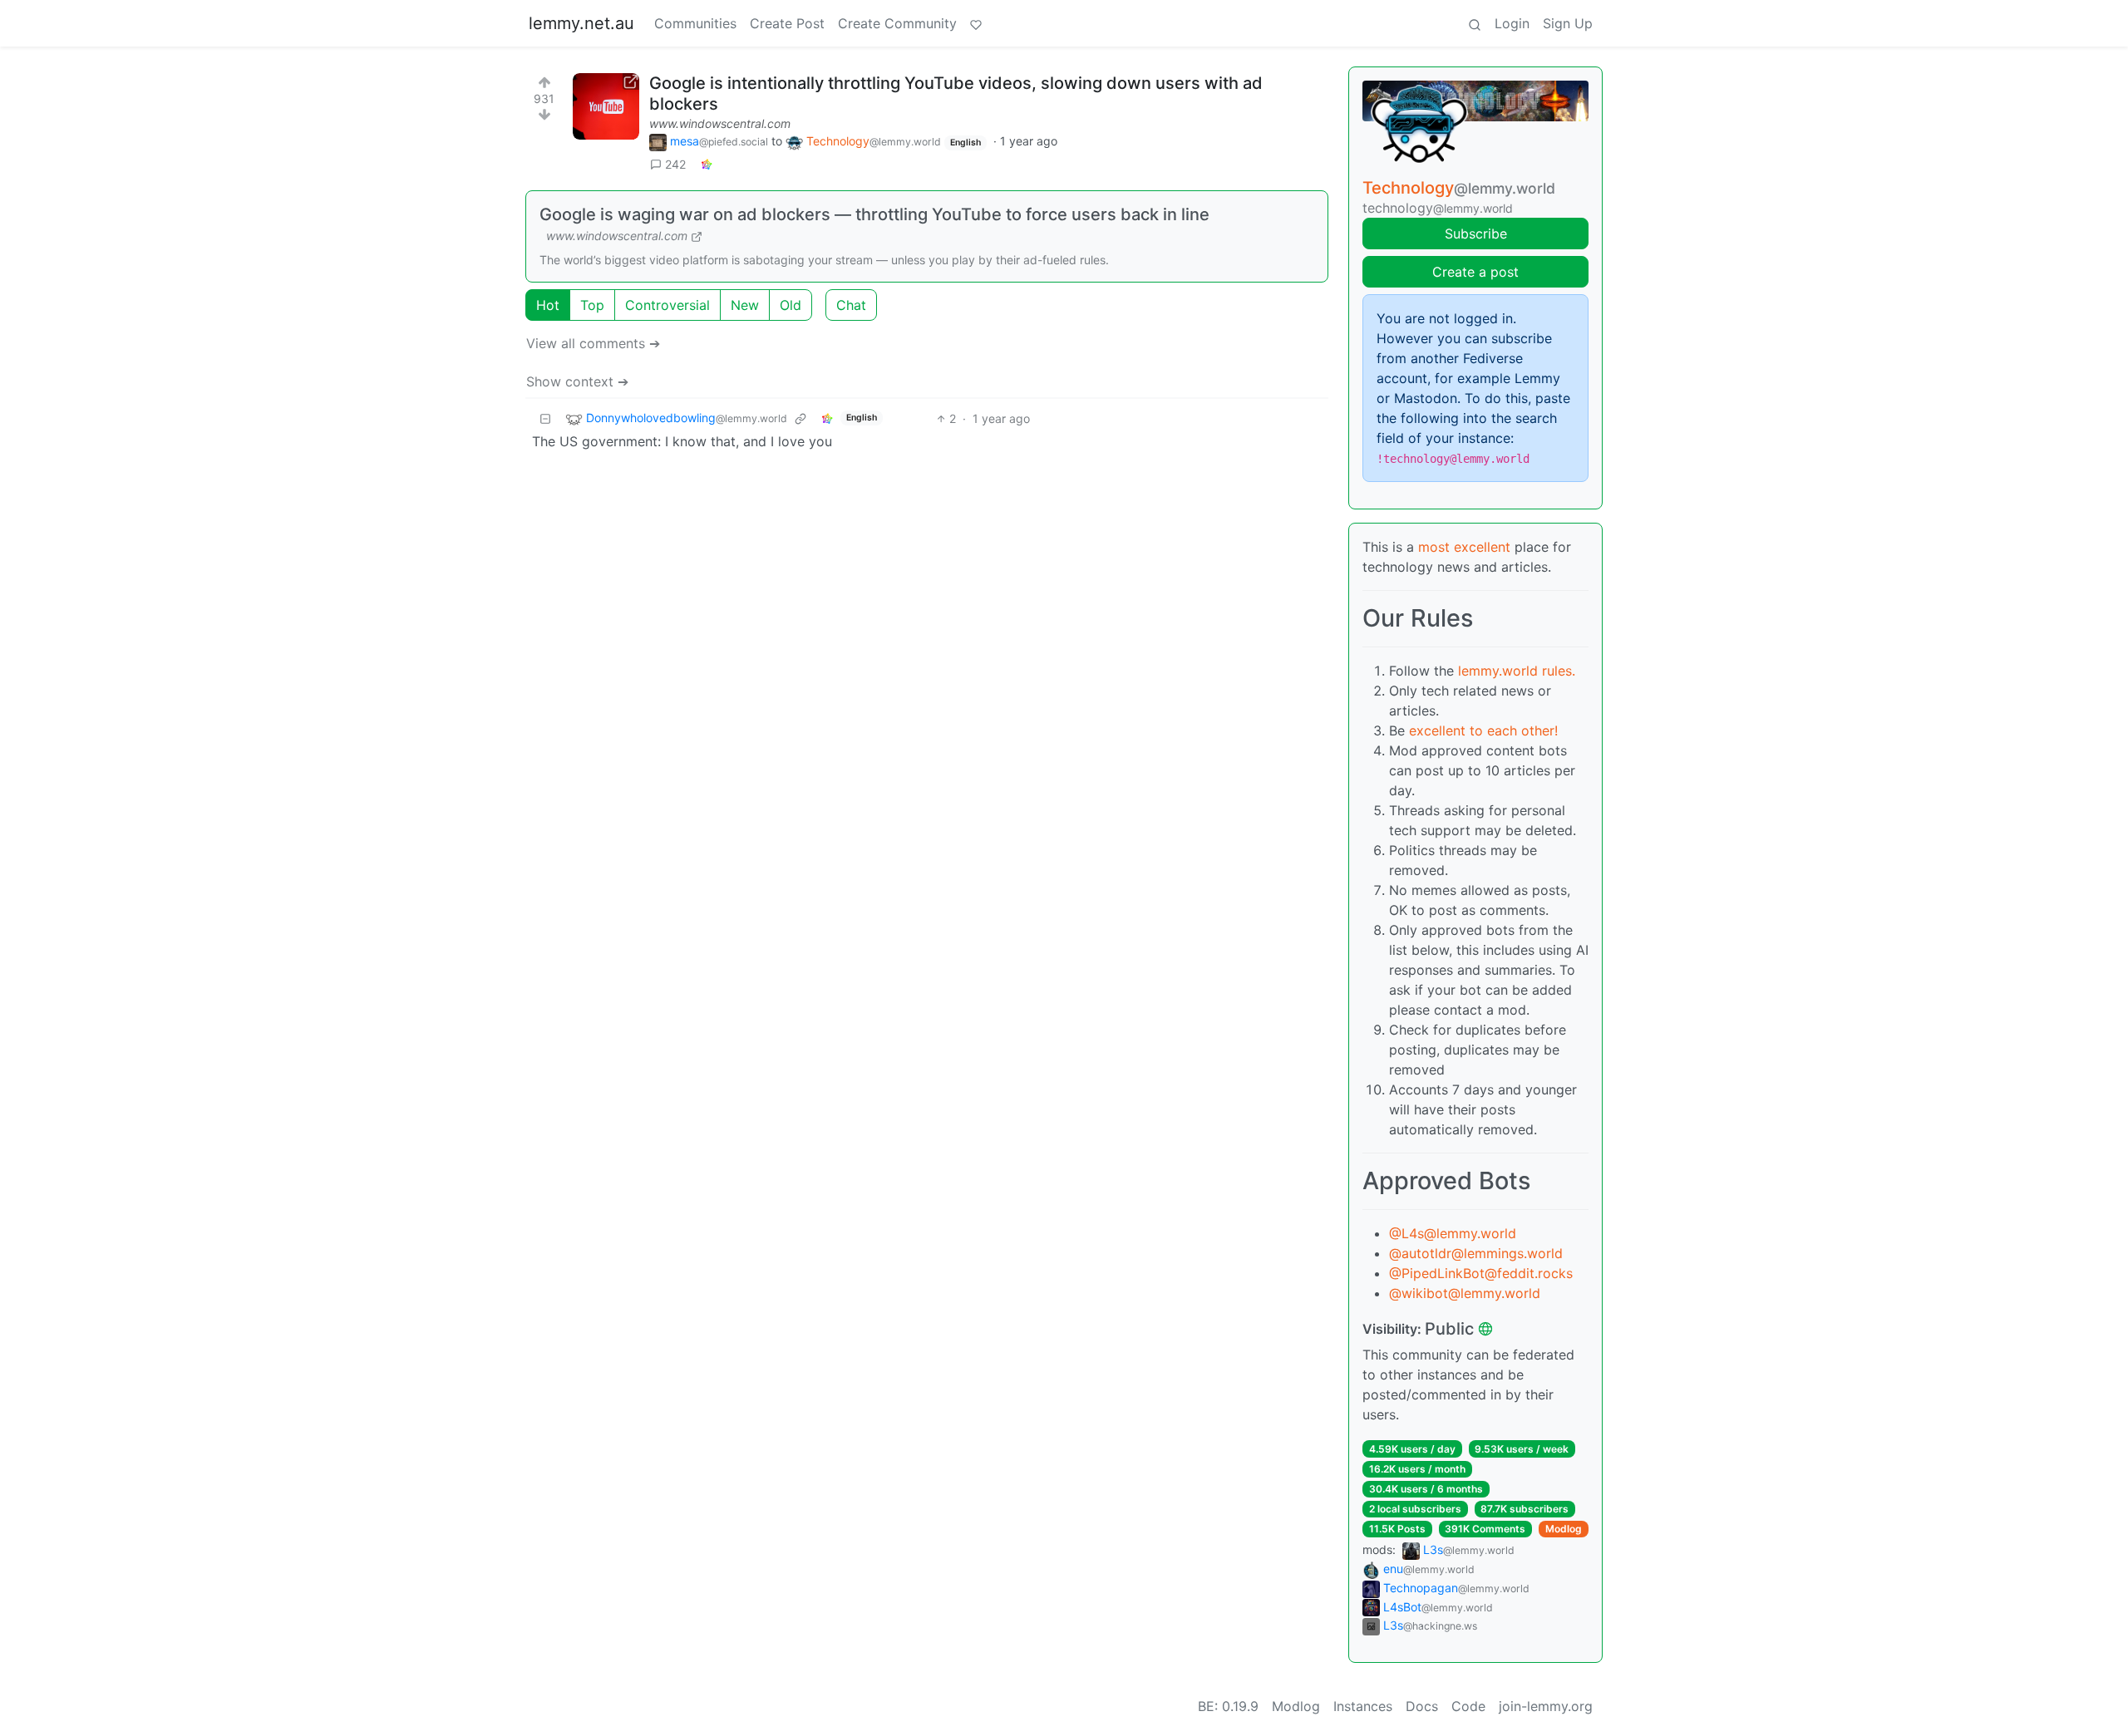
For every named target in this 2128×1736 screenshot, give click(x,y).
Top (592, 305)
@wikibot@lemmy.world (1465, 1293)
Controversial (667, 305)
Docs (1422, 1706)
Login (1512, 23)
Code (1468, 1706)
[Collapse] (545, 418)
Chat (851, 305)
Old (791, 305)
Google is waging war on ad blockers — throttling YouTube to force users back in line (874, 214)
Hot (548, 305)
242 (675, 164)
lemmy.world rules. (1517, 671)
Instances (1363, 1706)
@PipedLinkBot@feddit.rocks (1481, 1273)
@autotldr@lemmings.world (1476, 1253)
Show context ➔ (577, 381)
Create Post (787, 23)
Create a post (1475, 272)
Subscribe (1476, 234)
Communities (695, 23)
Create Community (897, 23)
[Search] (1475, 23)
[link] (707, 164)
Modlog (1564, 1529)
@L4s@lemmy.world (1453, 1233)
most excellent (1464, 547)
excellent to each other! (1483, 730)
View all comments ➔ (593, 343)
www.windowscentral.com (720, 123)
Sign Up (1568, 23)
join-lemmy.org (1546, 1706)
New (745, 305)
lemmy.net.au (581, 23)
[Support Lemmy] (976, 23)
